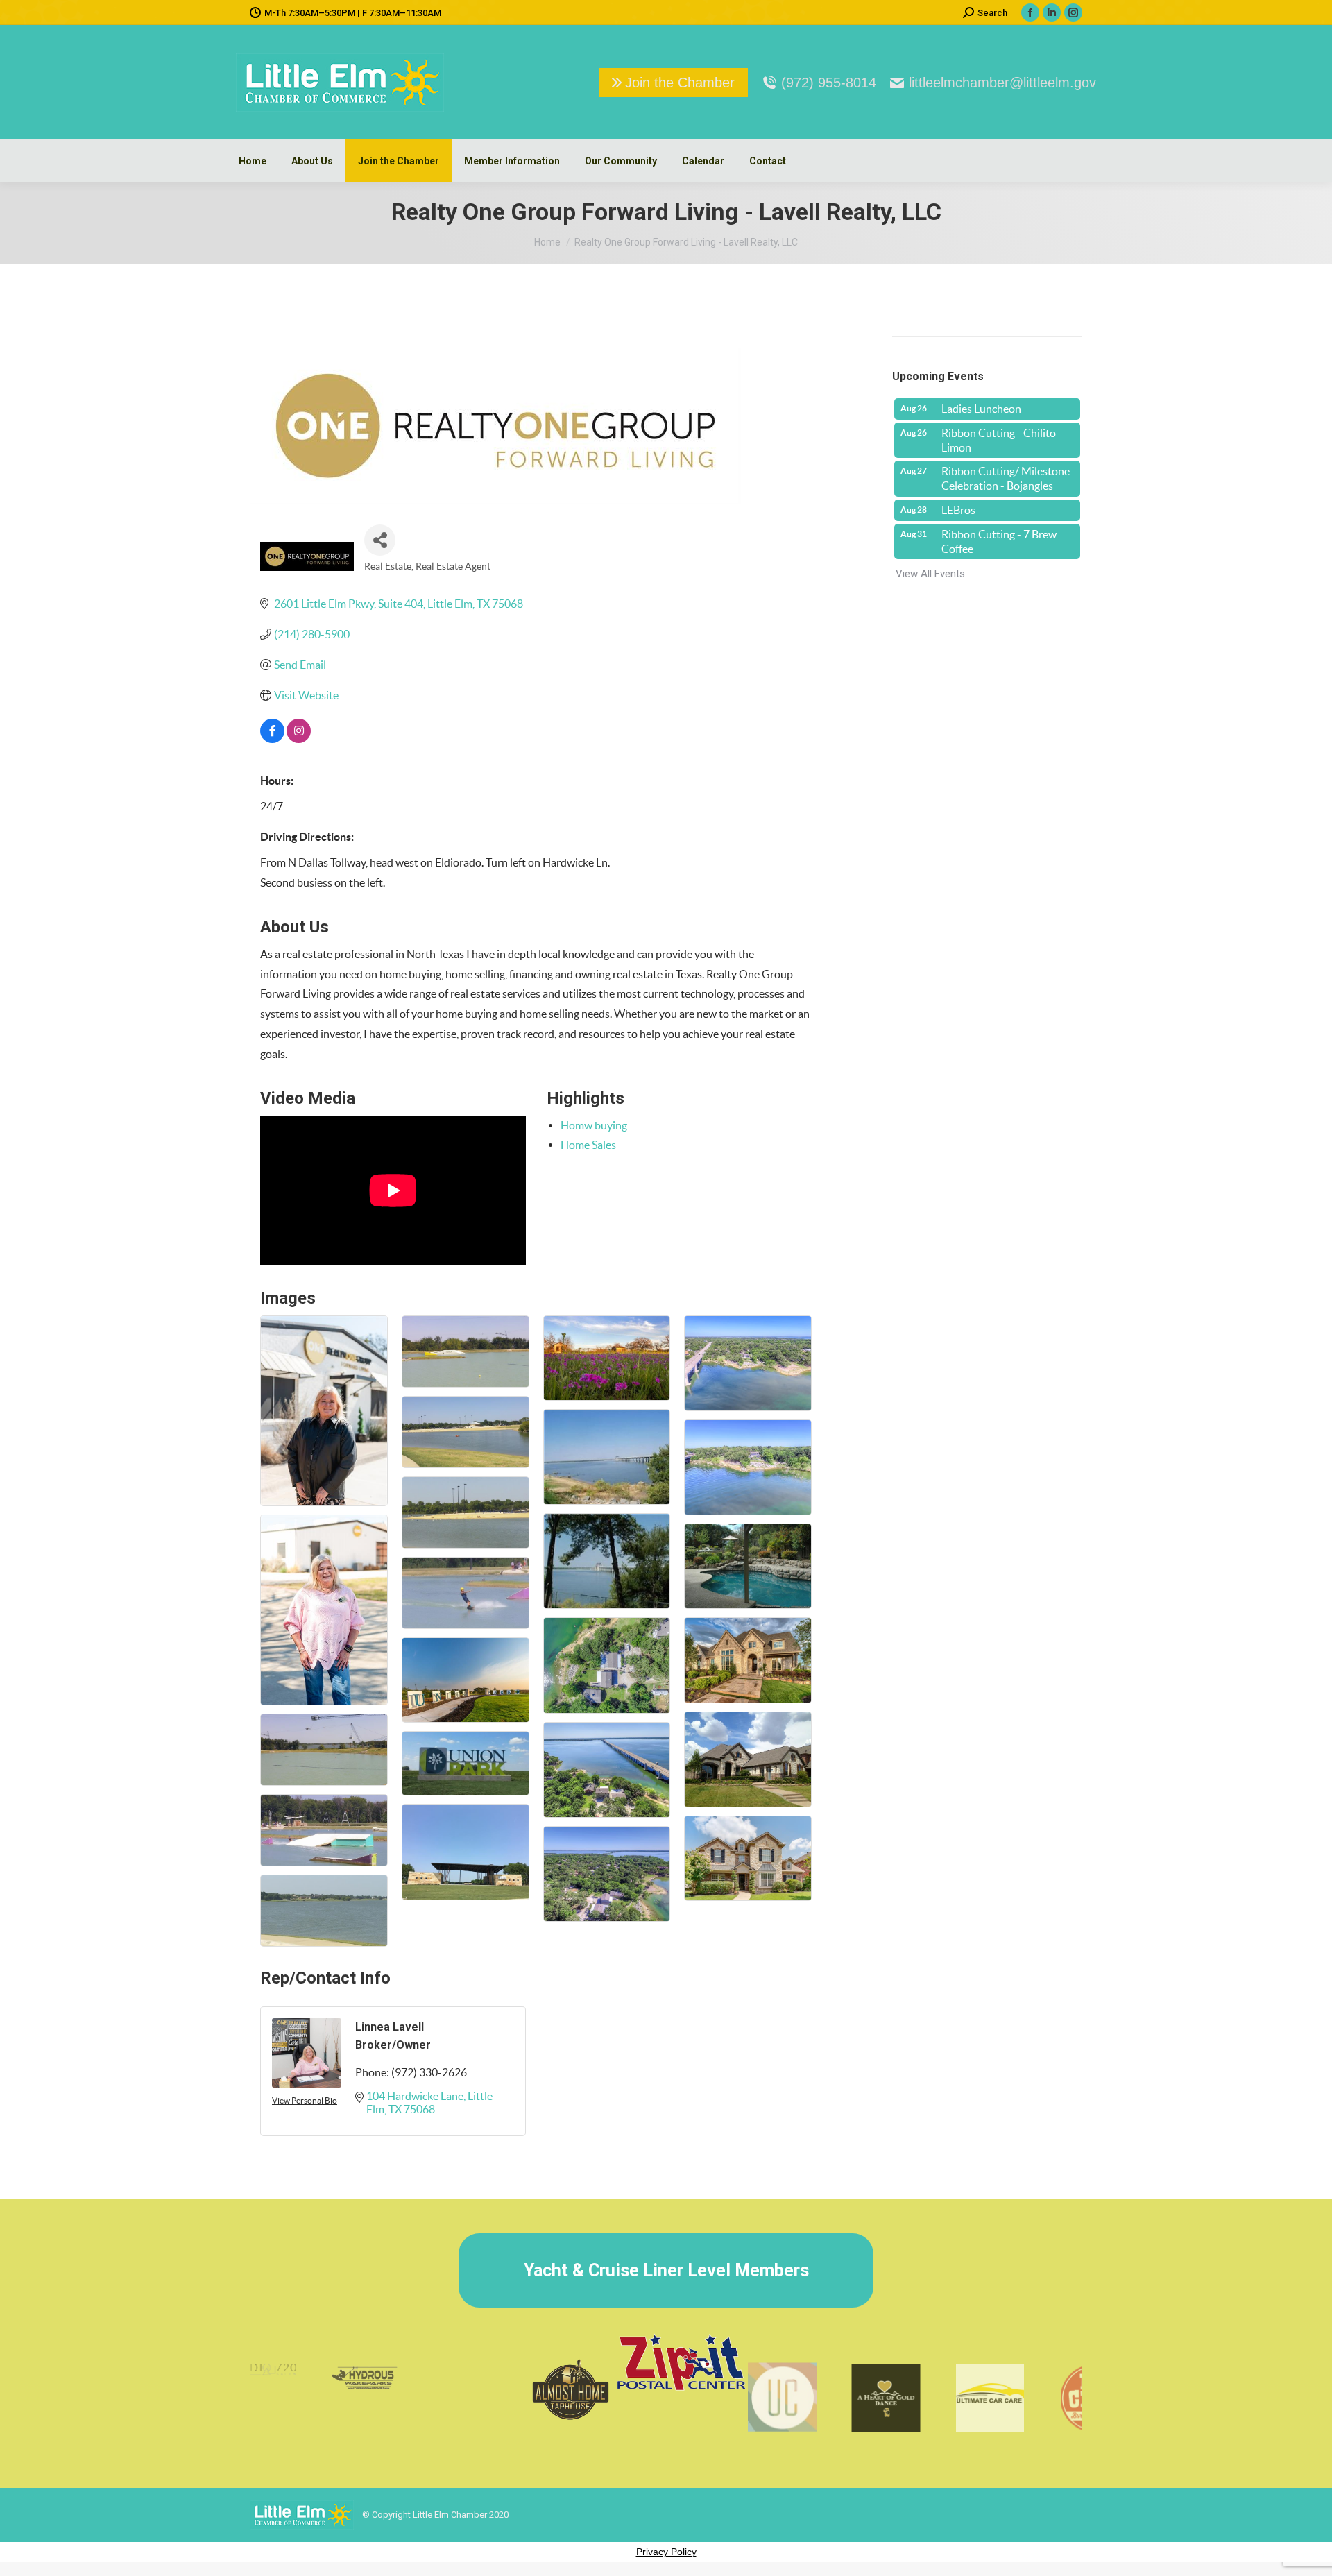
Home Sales (588, 1145)
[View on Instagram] (299, 739)
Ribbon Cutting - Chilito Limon (999, 440)
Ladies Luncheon (981, 409)
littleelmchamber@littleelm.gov (1002, 83)
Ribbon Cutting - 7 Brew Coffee (999, 541)
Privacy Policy (666, 2552)
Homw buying (594, 1125)
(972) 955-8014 (829, 83)
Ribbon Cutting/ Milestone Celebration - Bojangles (1006, 478)
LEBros (958, 510)
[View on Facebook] (272, 739)
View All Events (930, 574)
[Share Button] (380, 540)
